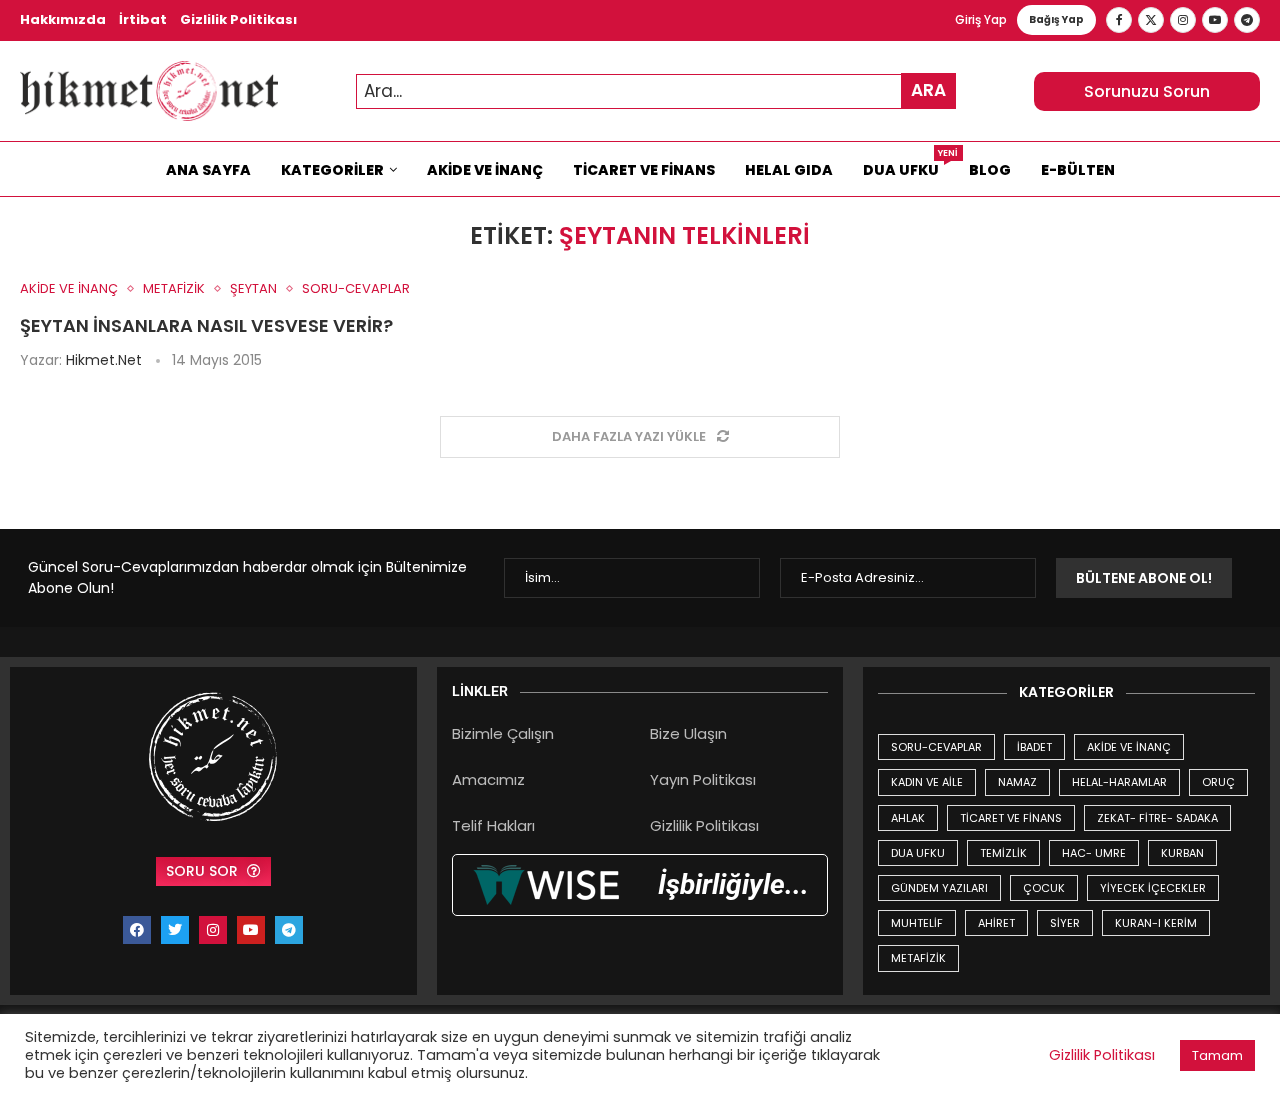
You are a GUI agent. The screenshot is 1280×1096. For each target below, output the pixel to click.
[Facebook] (1119, 20)
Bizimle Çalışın (503, 733)
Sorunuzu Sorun (1147, 91)
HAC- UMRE (1094, 853)
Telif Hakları (493, 825)
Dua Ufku (908, 165)
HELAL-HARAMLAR (1119, 782)
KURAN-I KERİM (1156, 923)
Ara (928, 90)
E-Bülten (1078, 170)
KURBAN (1182, 853)
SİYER (1065, 923)
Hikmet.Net (104, 360)
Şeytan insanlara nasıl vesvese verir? (206, 325)
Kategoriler (332, 170)
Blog (990, 170)
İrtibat (143, 19)
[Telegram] (1247, 20)
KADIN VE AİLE (927, 782)
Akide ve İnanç (485, 170)
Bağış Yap (1056, 19)
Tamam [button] (1217, 1055)
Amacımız (488, 779)
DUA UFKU (918, 853)
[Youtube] (1215, 20)
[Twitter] (1151, 20)
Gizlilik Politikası (238, 19)
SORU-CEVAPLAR (936, 747)
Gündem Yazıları (939, 888)
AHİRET (996, 923)
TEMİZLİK (1003, 853)
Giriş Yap (981, 19)
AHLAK (908, 818)
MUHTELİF (917, 923)
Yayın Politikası (703, 779)
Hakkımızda (63, 19)
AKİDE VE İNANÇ (1129, 747)
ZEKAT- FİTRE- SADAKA (1157, 818)
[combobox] (656, 91)
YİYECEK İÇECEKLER (1153, 888)
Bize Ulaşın (688, 733)
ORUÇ (1218, 782)
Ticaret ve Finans (644, 170)
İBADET (1034, 747)
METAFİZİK (918, 958)
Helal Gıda (789, 170)
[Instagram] (1183, 20)
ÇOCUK (1044, 888)
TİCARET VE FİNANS (1011, 818)
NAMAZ (1017, 782)
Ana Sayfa (208, 170)
